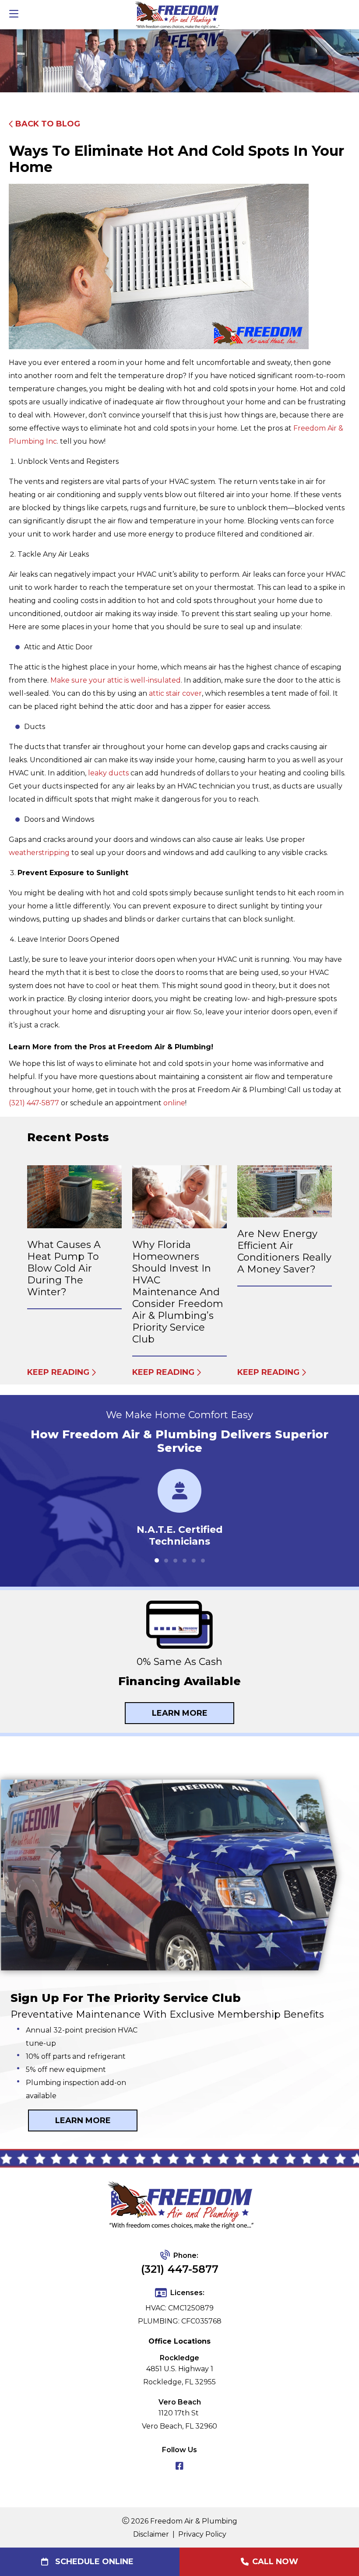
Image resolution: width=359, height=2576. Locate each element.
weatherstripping (39, 853)
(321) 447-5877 (34, 1103)
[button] (157, 1560)
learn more (83, 2120)
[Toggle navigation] (14, 14)
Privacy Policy (202, 2534)
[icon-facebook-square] (179, 2467)
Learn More (180, 1713)
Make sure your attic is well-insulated (116, 680)
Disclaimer (151, 2534)
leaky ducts (108, 773)
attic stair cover (175, 693)
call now (275, 2562)
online (174, 1103)
